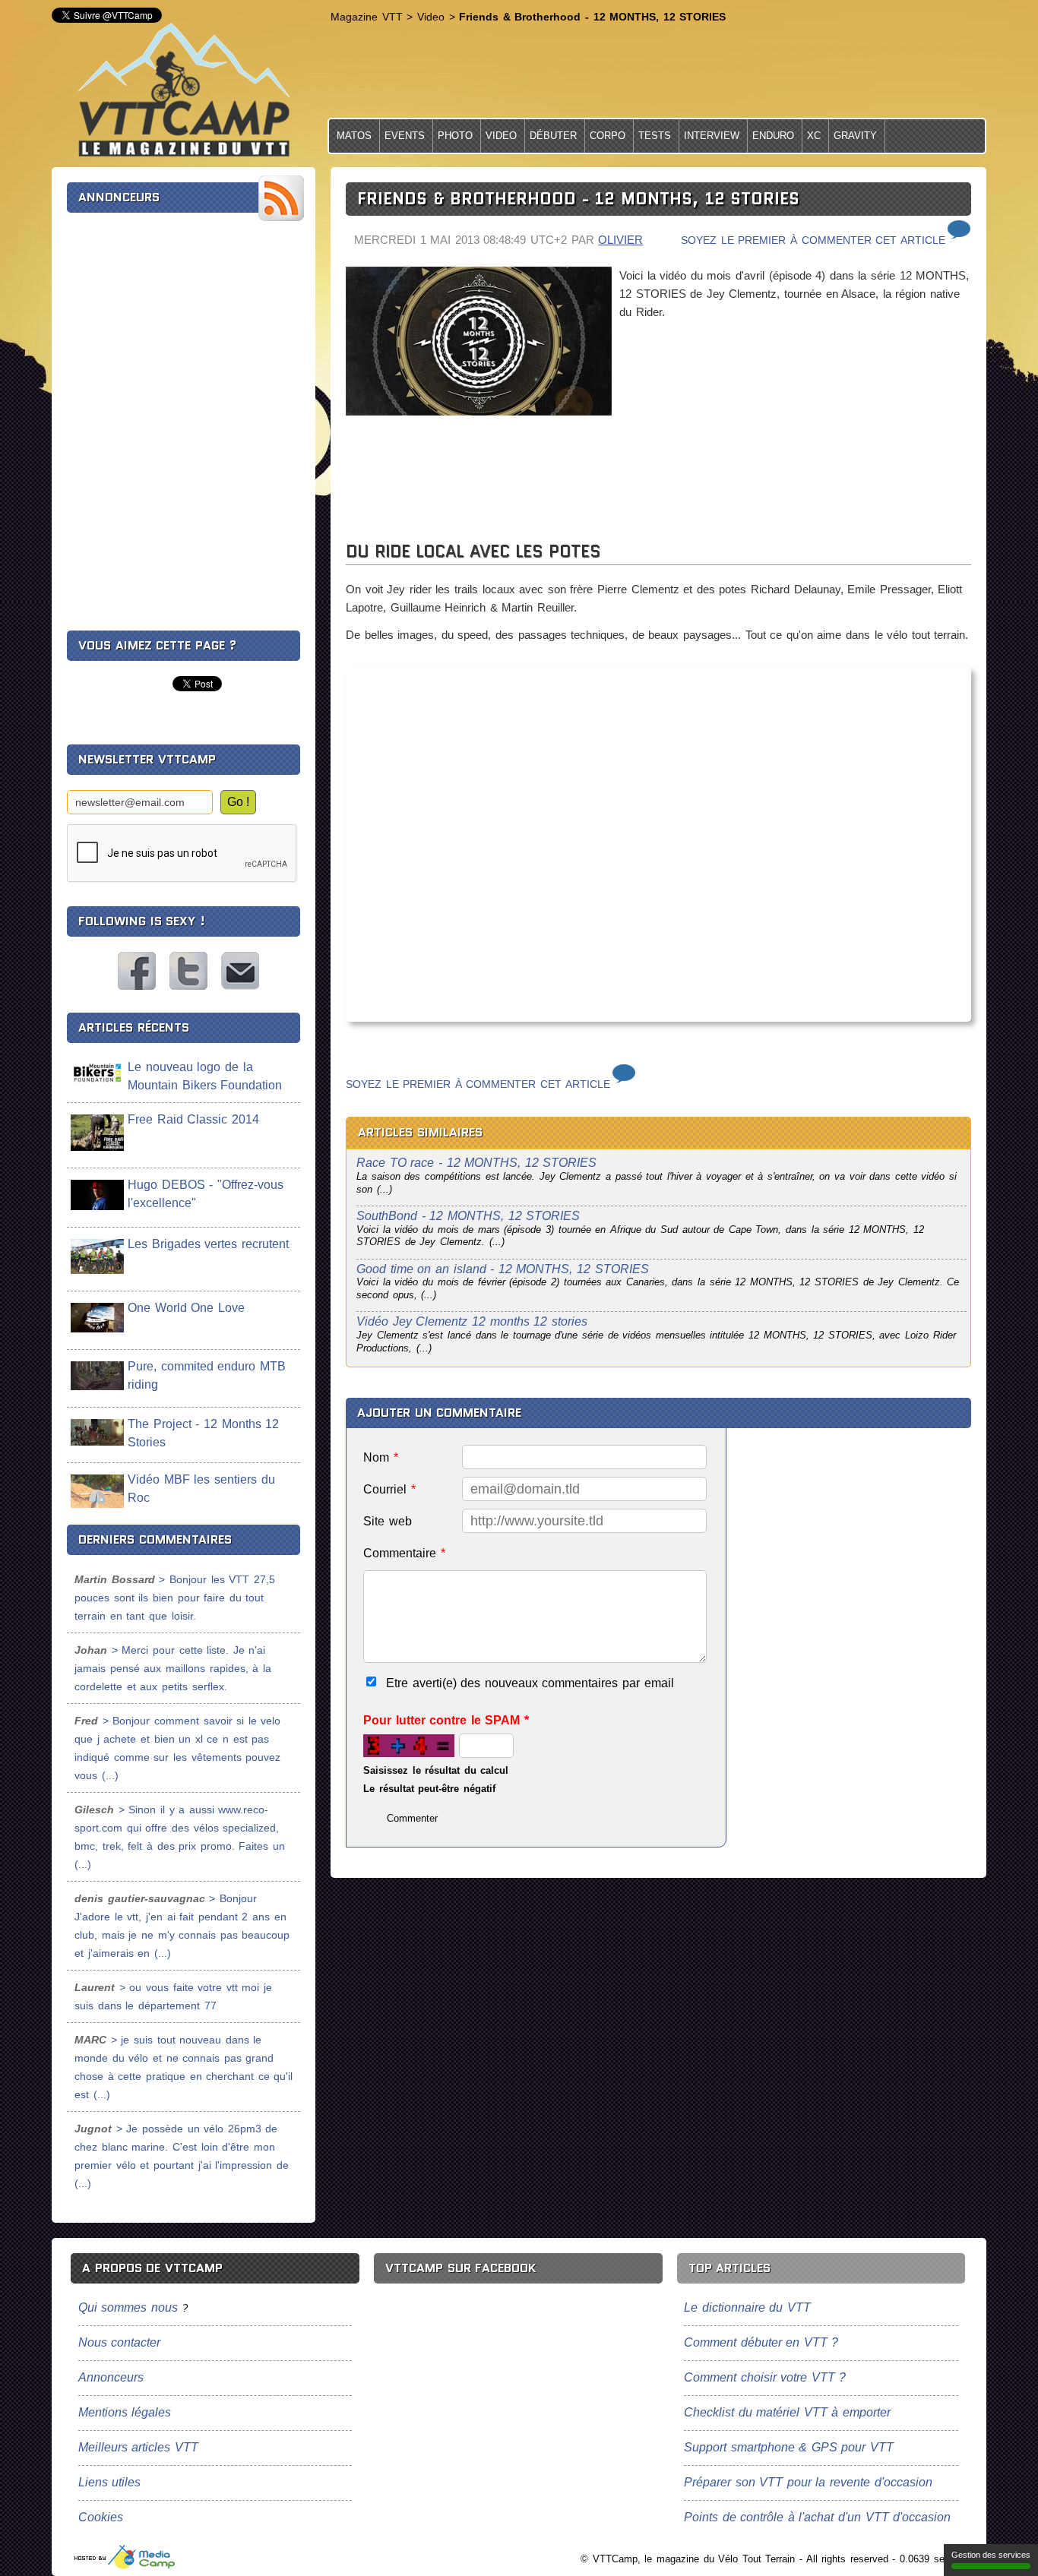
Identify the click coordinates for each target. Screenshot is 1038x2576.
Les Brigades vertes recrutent (208, 1244)
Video (501, 136)
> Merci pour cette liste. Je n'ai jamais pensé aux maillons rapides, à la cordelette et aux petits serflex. (173, 1668)
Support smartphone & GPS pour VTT (789, 2447)
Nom (381, 1457)
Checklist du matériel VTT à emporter (787, 2412)
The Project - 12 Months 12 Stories (203, 1433)
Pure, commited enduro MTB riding (207, 1375)
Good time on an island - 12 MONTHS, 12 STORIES (502, 1269)
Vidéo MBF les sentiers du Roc (201, 1489)
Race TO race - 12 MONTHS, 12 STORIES (476, 1163)
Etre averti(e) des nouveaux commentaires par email (530, 1683)
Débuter (553, 136)
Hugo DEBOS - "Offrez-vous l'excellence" (206, 1194)
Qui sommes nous (128, 2307)
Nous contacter (240, 971)
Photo (455, 136)
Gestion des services (991, 2555)
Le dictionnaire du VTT (747, 2307)
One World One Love (186, 1308)
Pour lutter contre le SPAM (446, 1720)
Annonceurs (111, 2377)
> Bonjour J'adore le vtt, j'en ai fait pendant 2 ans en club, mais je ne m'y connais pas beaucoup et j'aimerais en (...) (182, 1926)
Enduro (773, 136)
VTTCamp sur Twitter (188, 971)
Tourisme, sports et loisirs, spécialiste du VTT (125, 2557)
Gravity (855, 136)
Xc (814, 136)
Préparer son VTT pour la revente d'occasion (808, 2482)
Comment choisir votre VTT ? (765, 2377)
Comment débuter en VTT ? (761, 2342)
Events (405, 136)
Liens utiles (110, 2482)
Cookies (101, 2517)
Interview (712, 136)
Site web (388, 1521)
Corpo (608, 136)
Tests (655, 136)
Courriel (389, 1489)
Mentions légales (125, 2412)
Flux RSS (281, 198)
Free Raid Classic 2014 (193, 1119)
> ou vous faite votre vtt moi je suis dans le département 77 (173, 1996)
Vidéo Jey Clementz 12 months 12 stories (472, 1321)
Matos (354, 136)
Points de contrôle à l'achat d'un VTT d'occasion (817, 2517)
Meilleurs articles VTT (138, 2447)
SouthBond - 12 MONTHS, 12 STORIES (468, 1216)
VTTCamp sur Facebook (137, 971)
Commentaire (404, 1553)
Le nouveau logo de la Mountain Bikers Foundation (205, 1076)
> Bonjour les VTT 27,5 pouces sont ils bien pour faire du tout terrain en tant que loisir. (175, 1598)
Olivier (620, 240)
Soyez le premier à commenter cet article (813, 240)
